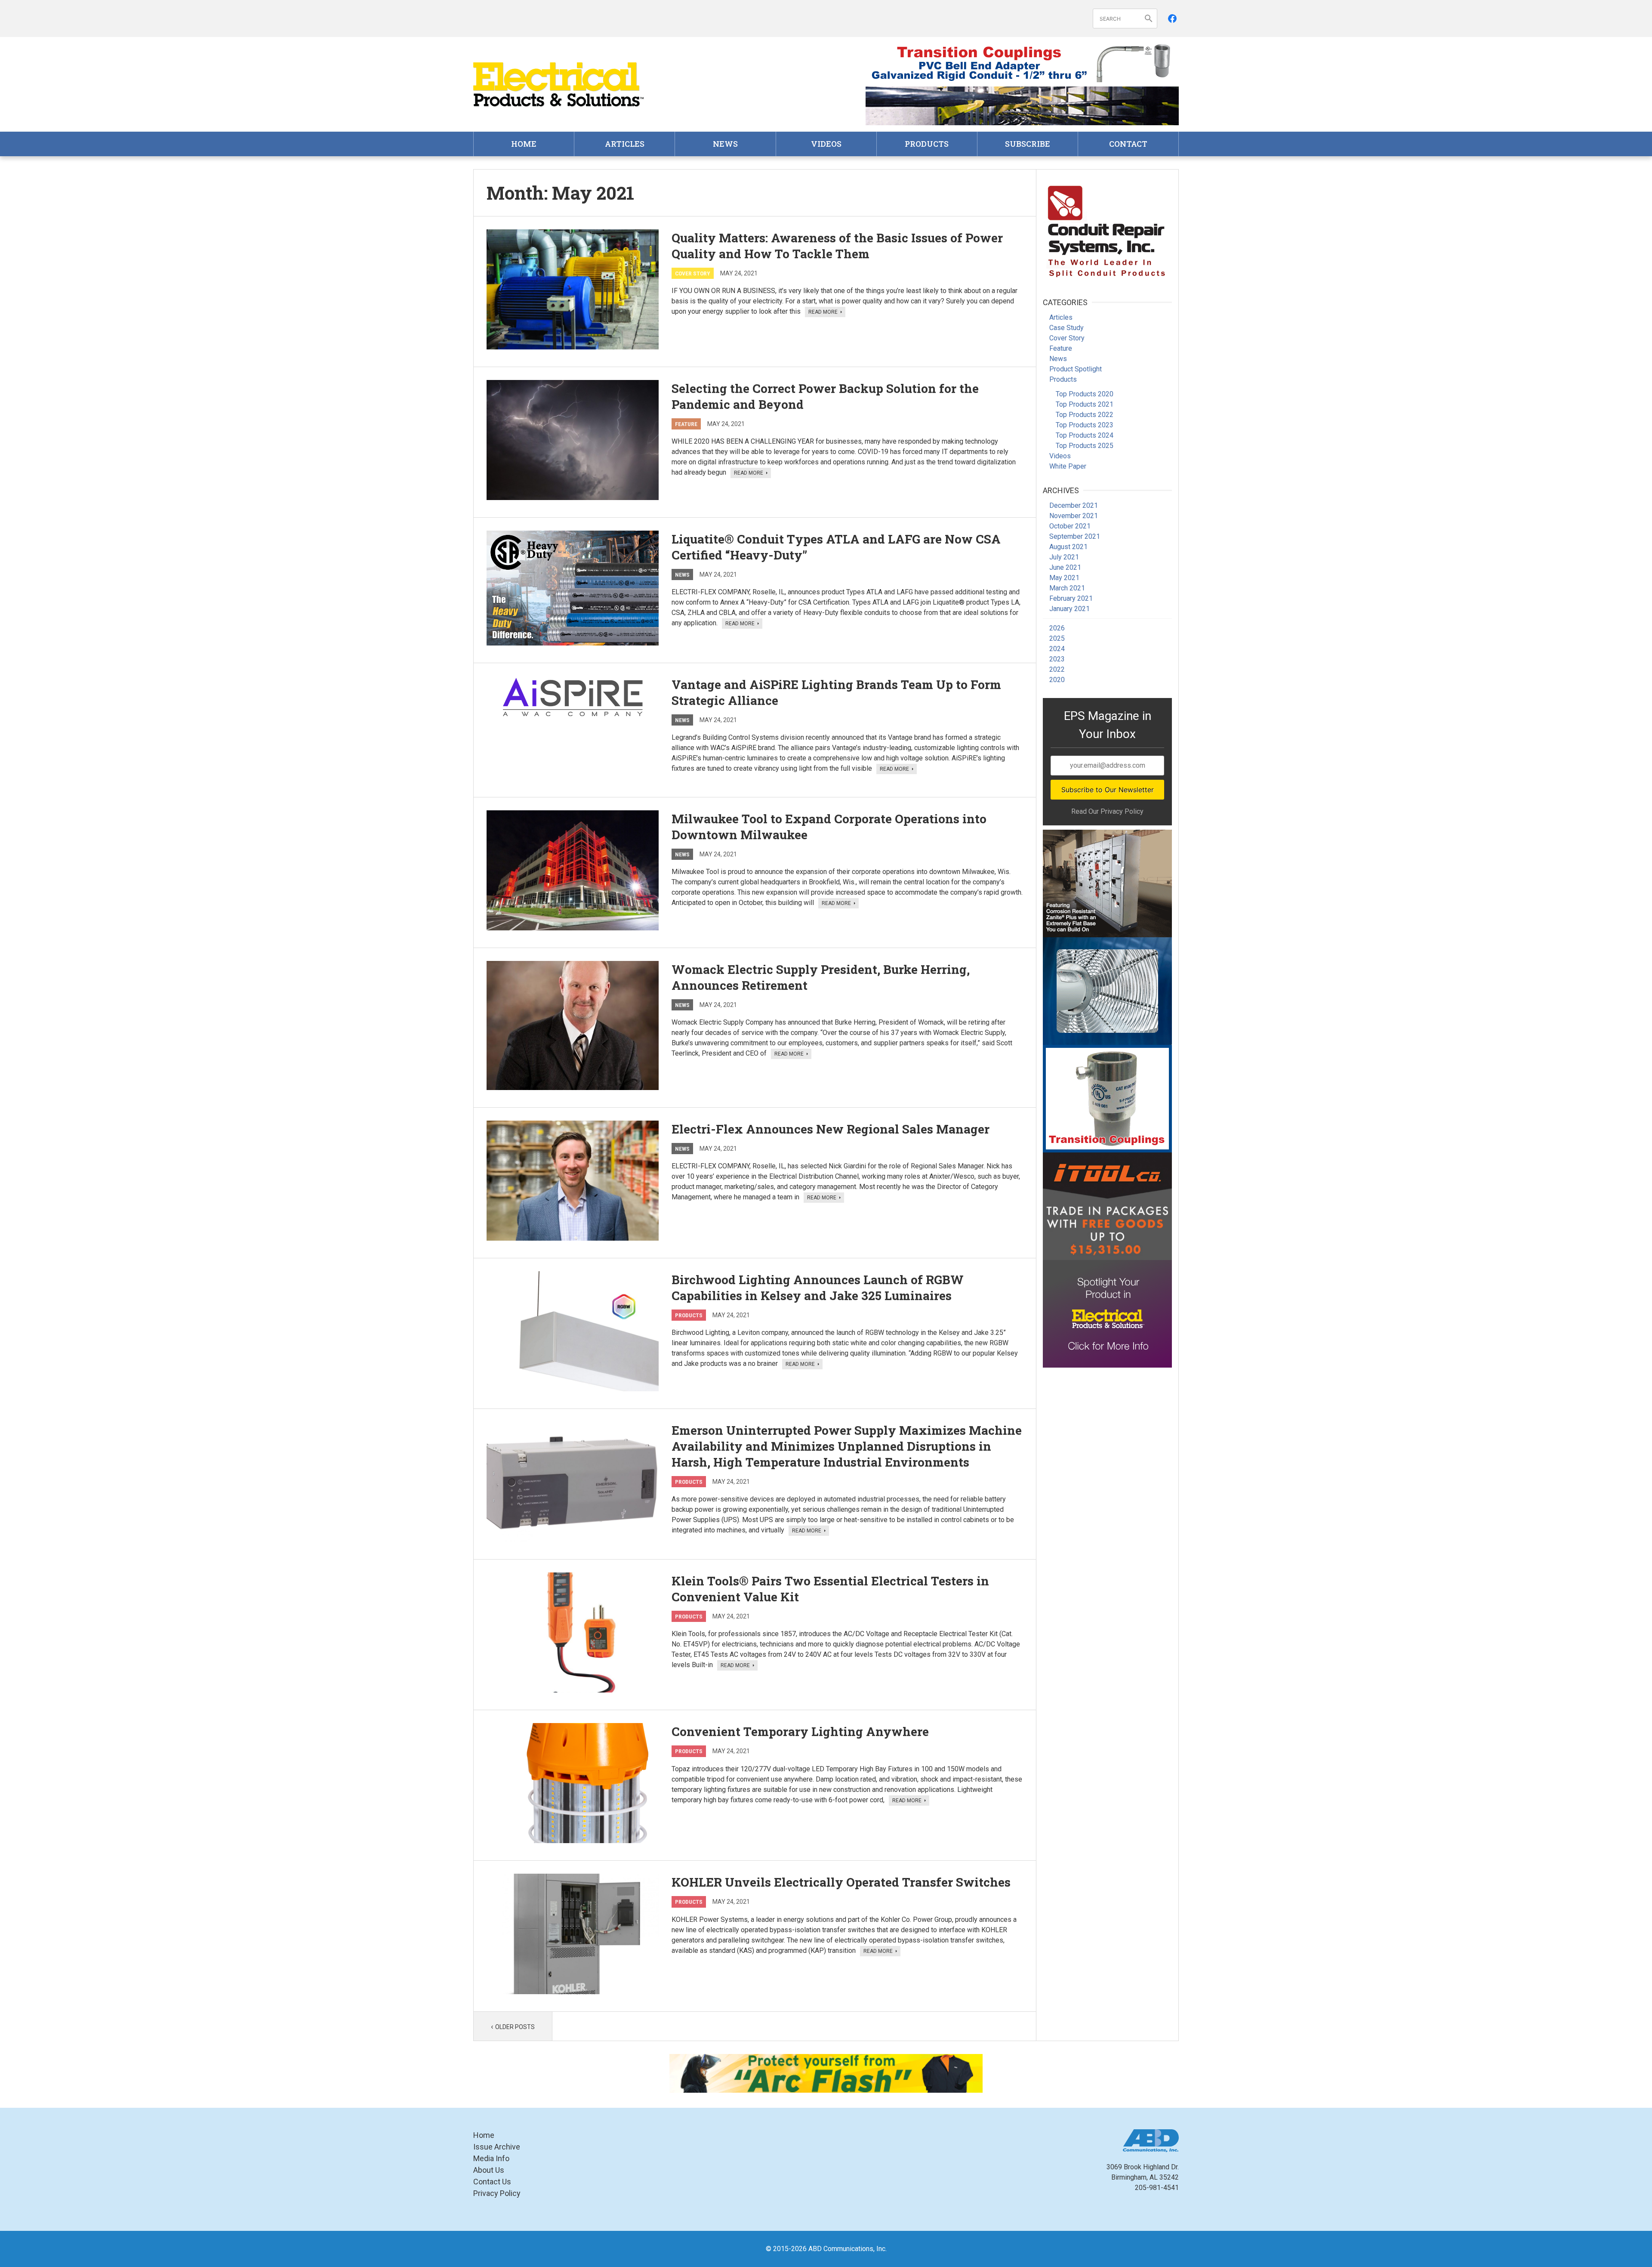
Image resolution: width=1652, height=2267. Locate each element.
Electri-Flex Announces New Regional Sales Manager (831, 1129)
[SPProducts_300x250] (1107, 1099)
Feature (686, 424)
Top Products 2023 (1085, 425)
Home (524, 144)
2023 (1057, 659)
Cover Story (693, 273)
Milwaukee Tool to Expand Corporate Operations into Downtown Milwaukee (829, 827)
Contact (1128, 144)
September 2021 (1075, 536)
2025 (1057, 638)
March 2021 (1067, 588)
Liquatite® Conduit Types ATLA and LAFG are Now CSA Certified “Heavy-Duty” (836, 547)
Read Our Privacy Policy (1107, 811)
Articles (625, 144)
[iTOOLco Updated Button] (1107, 1206)
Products (927, 144)
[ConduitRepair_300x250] (1107, 230)
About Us (489, 2170)
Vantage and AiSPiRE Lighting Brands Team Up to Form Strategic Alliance (836, 692)
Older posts (515, 2027)
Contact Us (492, 2182)
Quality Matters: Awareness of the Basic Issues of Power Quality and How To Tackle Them (837, 246)
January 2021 (1069, 609)
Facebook (1172, 19)
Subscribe (1028, 144)
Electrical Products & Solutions (559, 85)
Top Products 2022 (1085, 415)
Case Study (1066, 328)
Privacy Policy (497, 2193)
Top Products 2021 (1085, 404)
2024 (1057, 649)
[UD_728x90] (1022, 106)
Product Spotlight (1076, 369)
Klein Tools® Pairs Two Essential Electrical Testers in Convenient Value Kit (830, 1589)
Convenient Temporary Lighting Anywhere (800, 1731)
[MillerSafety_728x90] (826, 2073)
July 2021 (1064, 557)
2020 (1057, 680)
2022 (1057, 669)
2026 (1057, 628)
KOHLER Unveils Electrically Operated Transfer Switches (841, 1882)
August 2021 (1068, 547)
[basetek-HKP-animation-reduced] (1107, 883)
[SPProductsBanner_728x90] (1022, 63)
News (725, 144)
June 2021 (1065, 567)
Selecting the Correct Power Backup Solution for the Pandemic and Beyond (825, 396)
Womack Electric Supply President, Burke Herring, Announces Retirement (821, 977)
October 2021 (1070, 526)
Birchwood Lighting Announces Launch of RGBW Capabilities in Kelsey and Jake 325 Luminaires (818, 1288)
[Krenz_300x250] (1107, 991)
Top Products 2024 (1085, 435)
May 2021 (1064, 578)
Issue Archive (497, 2147)
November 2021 (1074, 516)
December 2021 (1074, 505)
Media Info (491, 2158)
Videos (826, 144)
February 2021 (1071, 598)
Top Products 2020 (1085, 394)
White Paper (1068, 466)
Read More (824, 312)
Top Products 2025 (1085, 446)
